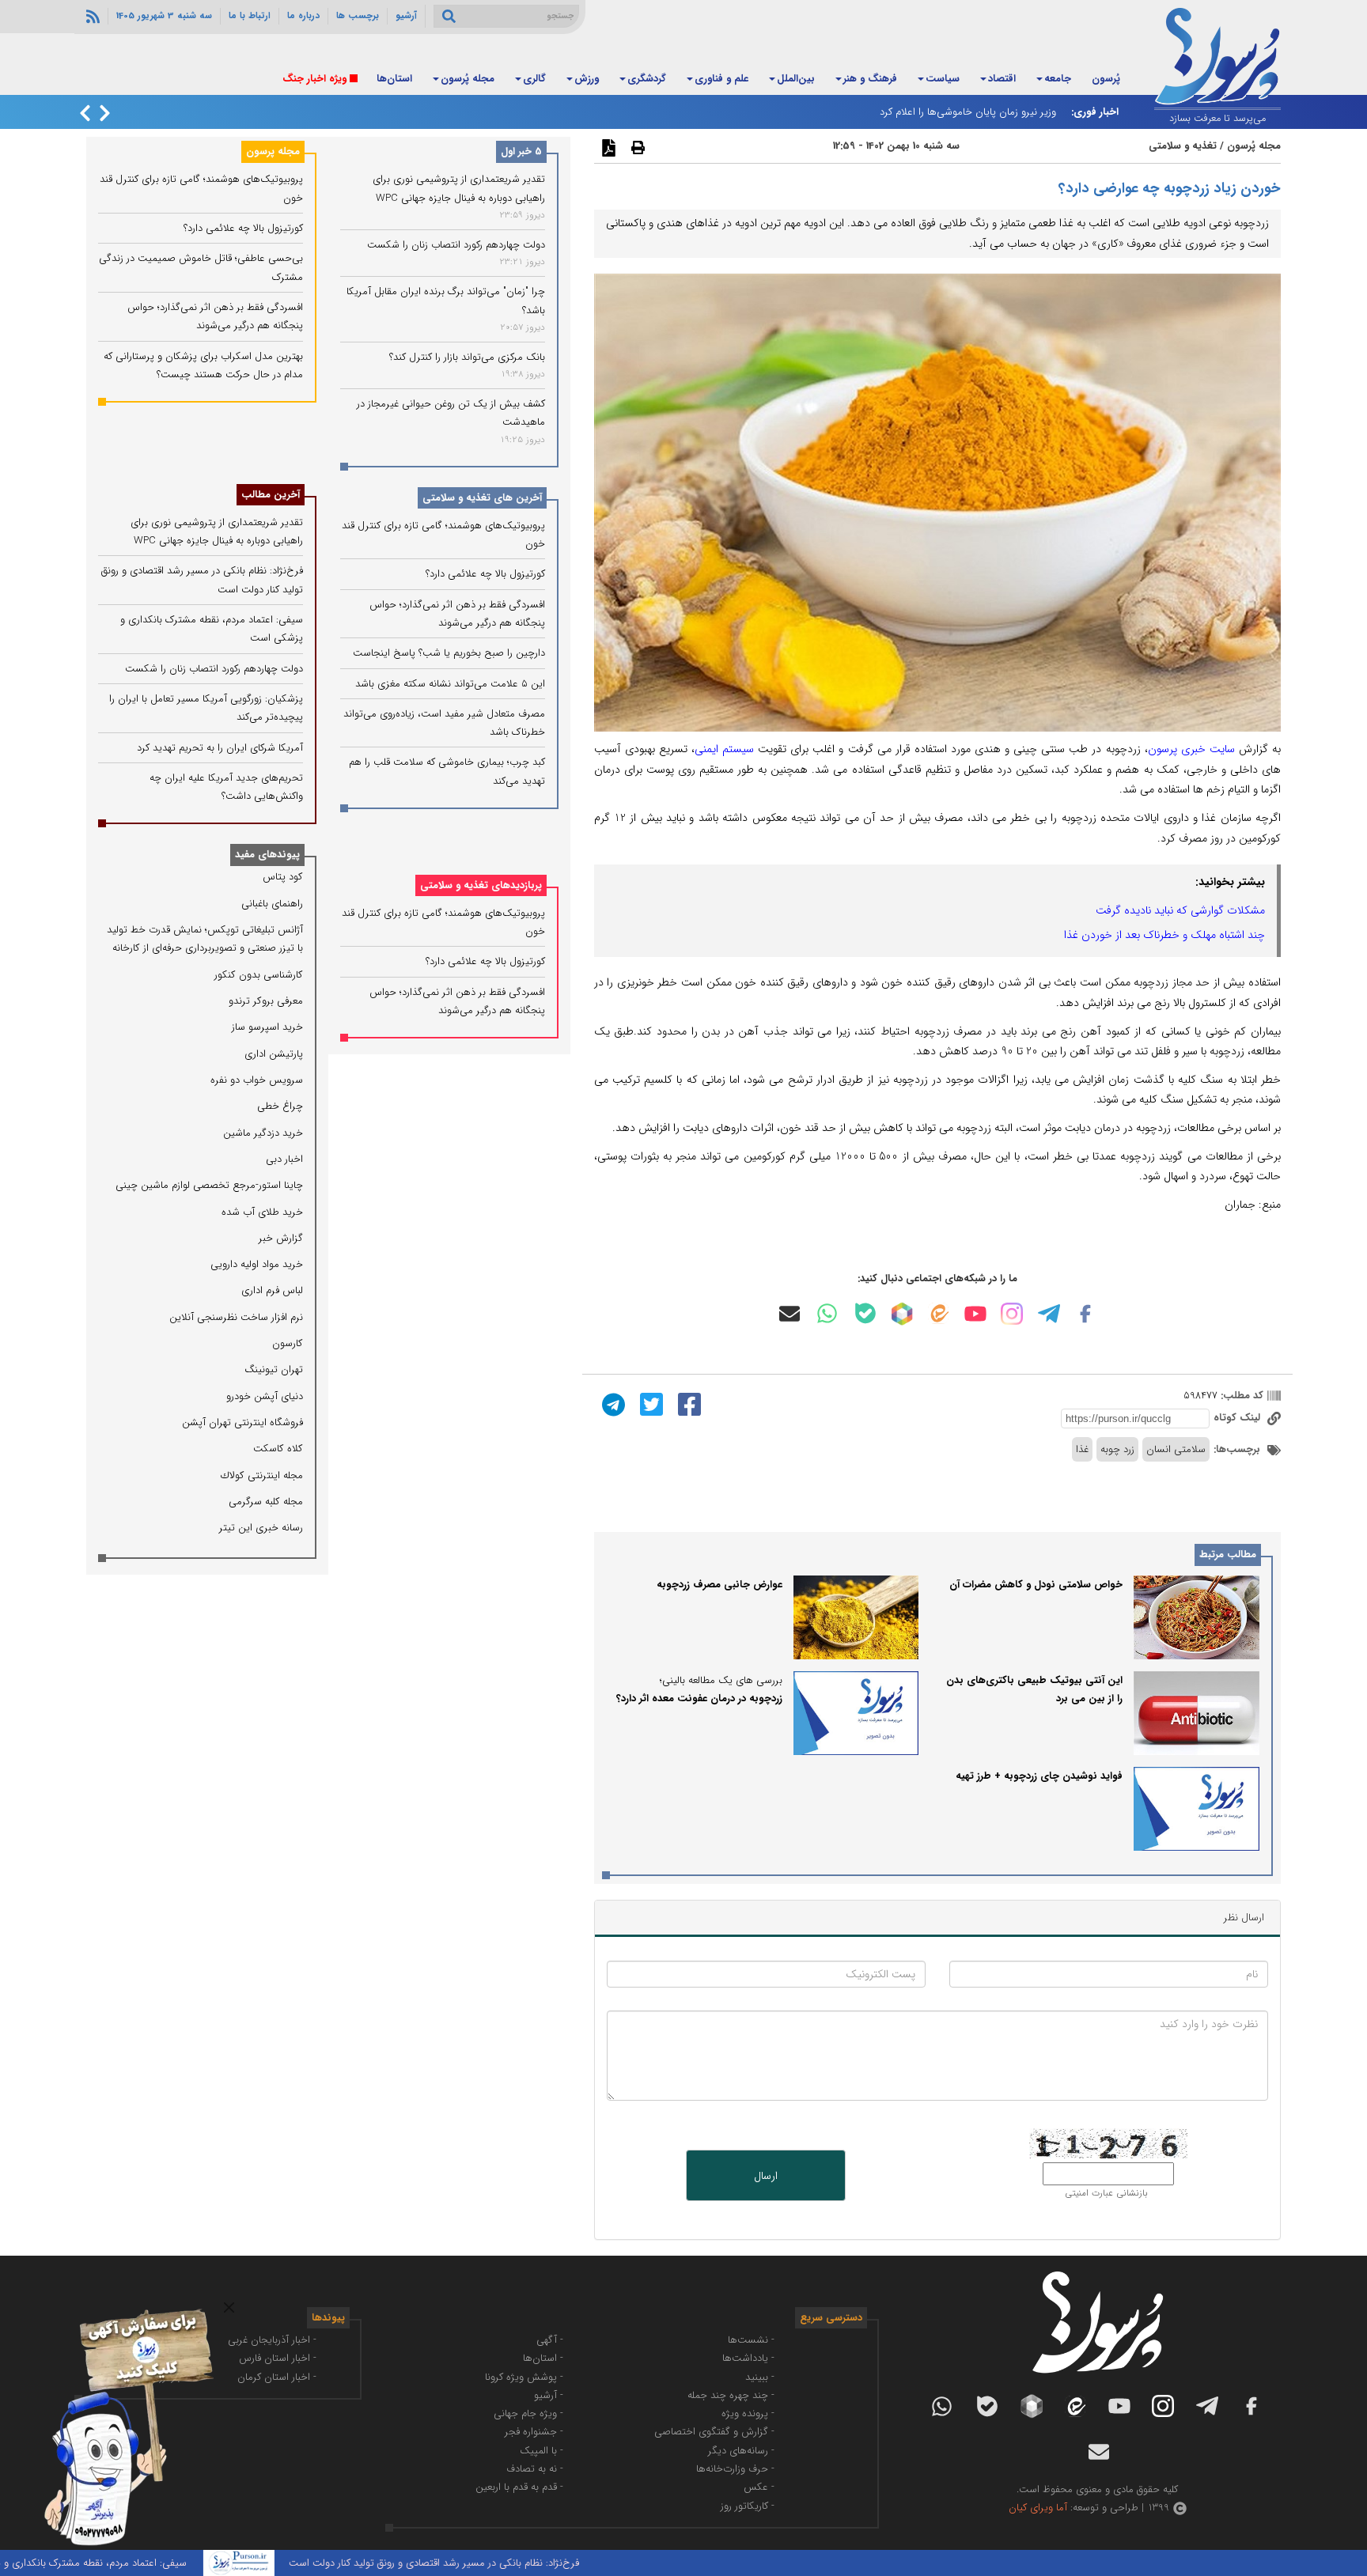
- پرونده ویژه (748, 2413)
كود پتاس (283, 877)
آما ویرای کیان (1038, 2508)
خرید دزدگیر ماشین (263, 1133)
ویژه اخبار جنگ (314, 79)
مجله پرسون (273, 151)
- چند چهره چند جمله (731, 2395)
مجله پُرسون (468, 79)
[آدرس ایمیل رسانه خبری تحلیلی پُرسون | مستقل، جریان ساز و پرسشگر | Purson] (790, 1314)
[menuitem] (1106, 80)
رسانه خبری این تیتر (261, 1528)
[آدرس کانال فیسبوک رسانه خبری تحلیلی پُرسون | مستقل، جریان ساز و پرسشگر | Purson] (1085, 1314)
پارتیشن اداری (274, 1054)
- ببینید (760, 2377)
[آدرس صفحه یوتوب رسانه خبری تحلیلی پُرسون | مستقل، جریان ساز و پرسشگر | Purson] (975, 1314)
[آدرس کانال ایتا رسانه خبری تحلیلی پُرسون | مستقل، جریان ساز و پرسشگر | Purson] (938, 1313)
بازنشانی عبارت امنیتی (1106, 2193)
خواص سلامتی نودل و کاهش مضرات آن (1036, 1585)
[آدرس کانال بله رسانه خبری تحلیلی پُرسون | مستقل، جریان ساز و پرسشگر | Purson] (865, 1313)
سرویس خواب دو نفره (257, 1080)
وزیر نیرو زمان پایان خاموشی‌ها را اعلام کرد (968, 112)
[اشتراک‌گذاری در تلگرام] (612, 1404)
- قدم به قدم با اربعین (519, 2487)
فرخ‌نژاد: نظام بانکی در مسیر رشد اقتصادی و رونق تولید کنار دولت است (496, 2563)
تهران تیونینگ (274, 1369)
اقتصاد (1002, 79)
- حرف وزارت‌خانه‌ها (735, 2469)
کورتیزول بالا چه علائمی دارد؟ (485, 574)
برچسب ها (358, 16)
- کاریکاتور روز (748, 2506)
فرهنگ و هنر (870, 79)
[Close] (229, 2307)
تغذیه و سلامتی (1183, 146)
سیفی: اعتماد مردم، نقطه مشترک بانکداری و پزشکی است (130, 2563)
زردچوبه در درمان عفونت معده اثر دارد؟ (699, 1698)
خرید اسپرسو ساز (267, 1027)
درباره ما (303, 16)
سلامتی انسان (1176, 1449)
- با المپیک (541, 2451)
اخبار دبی (284, 1159)
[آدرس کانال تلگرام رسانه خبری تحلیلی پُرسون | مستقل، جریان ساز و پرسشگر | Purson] (1049, 1314)
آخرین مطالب (271, 495)
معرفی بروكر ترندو (266, 1001)
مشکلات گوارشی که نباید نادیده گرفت (1180, 910)
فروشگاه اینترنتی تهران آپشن (242, 1422)
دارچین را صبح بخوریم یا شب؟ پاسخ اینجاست (449, 653)
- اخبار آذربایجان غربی (272, 2340)
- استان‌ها (543, 2358)
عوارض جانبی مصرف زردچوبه (719, 1585)
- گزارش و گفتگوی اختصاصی (714, 2432)
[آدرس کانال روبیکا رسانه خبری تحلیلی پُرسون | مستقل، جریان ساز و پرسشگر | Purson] (902, 1314)
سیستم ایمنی (726, 749)
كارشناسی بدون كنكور (259, 975)
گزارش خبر (281, 1238)
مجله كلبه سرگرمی (266, 1502)
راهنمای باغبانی (272, 904)
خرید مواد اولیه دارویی (257, 1264)
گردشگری (647, 79)
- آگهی (550, 2340)
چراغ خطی (280, 1106)
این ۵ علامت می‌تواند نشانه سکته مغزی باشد (450, 684)
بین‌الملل (796, 79)
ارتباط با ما (250, 16)
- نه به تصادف (535, 2469)
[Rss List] (91, 16)
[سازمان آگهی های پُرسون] (119, 2308)
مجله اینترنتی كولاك (262, 1475)
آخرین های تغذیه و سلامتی (482, 498)
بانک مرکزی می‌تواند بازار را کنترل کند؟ (467, 357)
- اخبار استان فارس (278, 2358)
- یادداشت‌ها (748, 2358)
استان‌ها (394, 79)
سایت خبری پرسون (1191, 749)
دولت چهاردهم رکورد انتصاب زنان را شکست (456, 245)
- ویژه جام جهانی (528, 2413)
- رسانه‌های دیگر (741, 2451)
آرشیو (406, 16)
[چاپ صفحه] (636, 147)
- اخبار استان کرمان (277, 2377)
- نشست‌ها (751, 2340)
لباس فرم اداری (272, 1290)
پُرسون (1106, 79)
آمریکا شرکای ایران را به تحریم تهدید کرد (220, 748)
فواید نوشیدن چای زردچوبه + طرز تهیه (1039, 1776)
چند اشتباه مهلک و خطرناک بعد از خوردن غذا (1164, 935)
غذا (1082, 1449)
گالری (534, 79)
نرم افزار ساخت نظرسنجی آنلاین (236, 1317)
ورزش (587, 79)
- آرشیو (549, 2395)
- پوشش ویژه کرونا (524, 2377)
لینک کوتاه (1238, 1418)
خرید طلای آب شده (262, 1212)
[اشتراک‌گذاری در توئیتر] (649, 1404)
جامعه (1058, 79)
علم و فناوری (721, 79)
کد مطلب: (1240, 1396)
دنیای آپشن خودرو (265, 1396)
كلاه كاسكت (278, 1449)
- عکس (759, 2487)
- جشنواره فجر (534, 2432)
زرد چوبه (1117, 1449)
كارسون (288, 1343)
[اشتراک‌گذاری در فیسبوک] (687, 1404)
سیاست (943, 79)
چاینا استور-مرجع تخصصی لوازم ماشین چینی (209, 1185)
